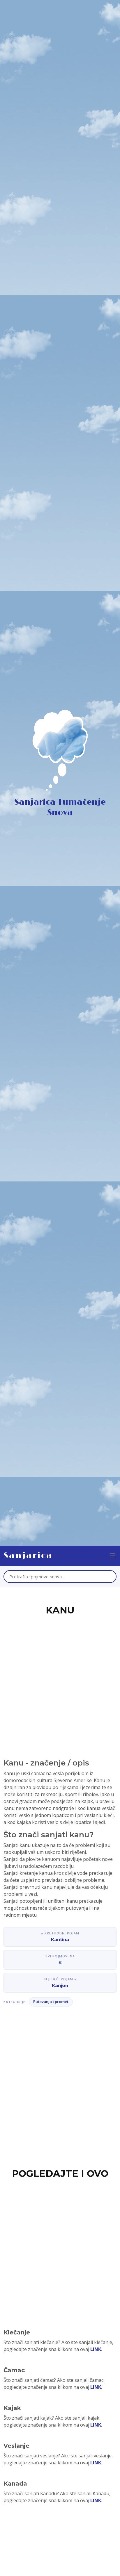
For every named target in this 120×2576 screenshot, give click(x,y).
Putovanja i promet (51, 2002)
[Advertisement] (60, 1680)
